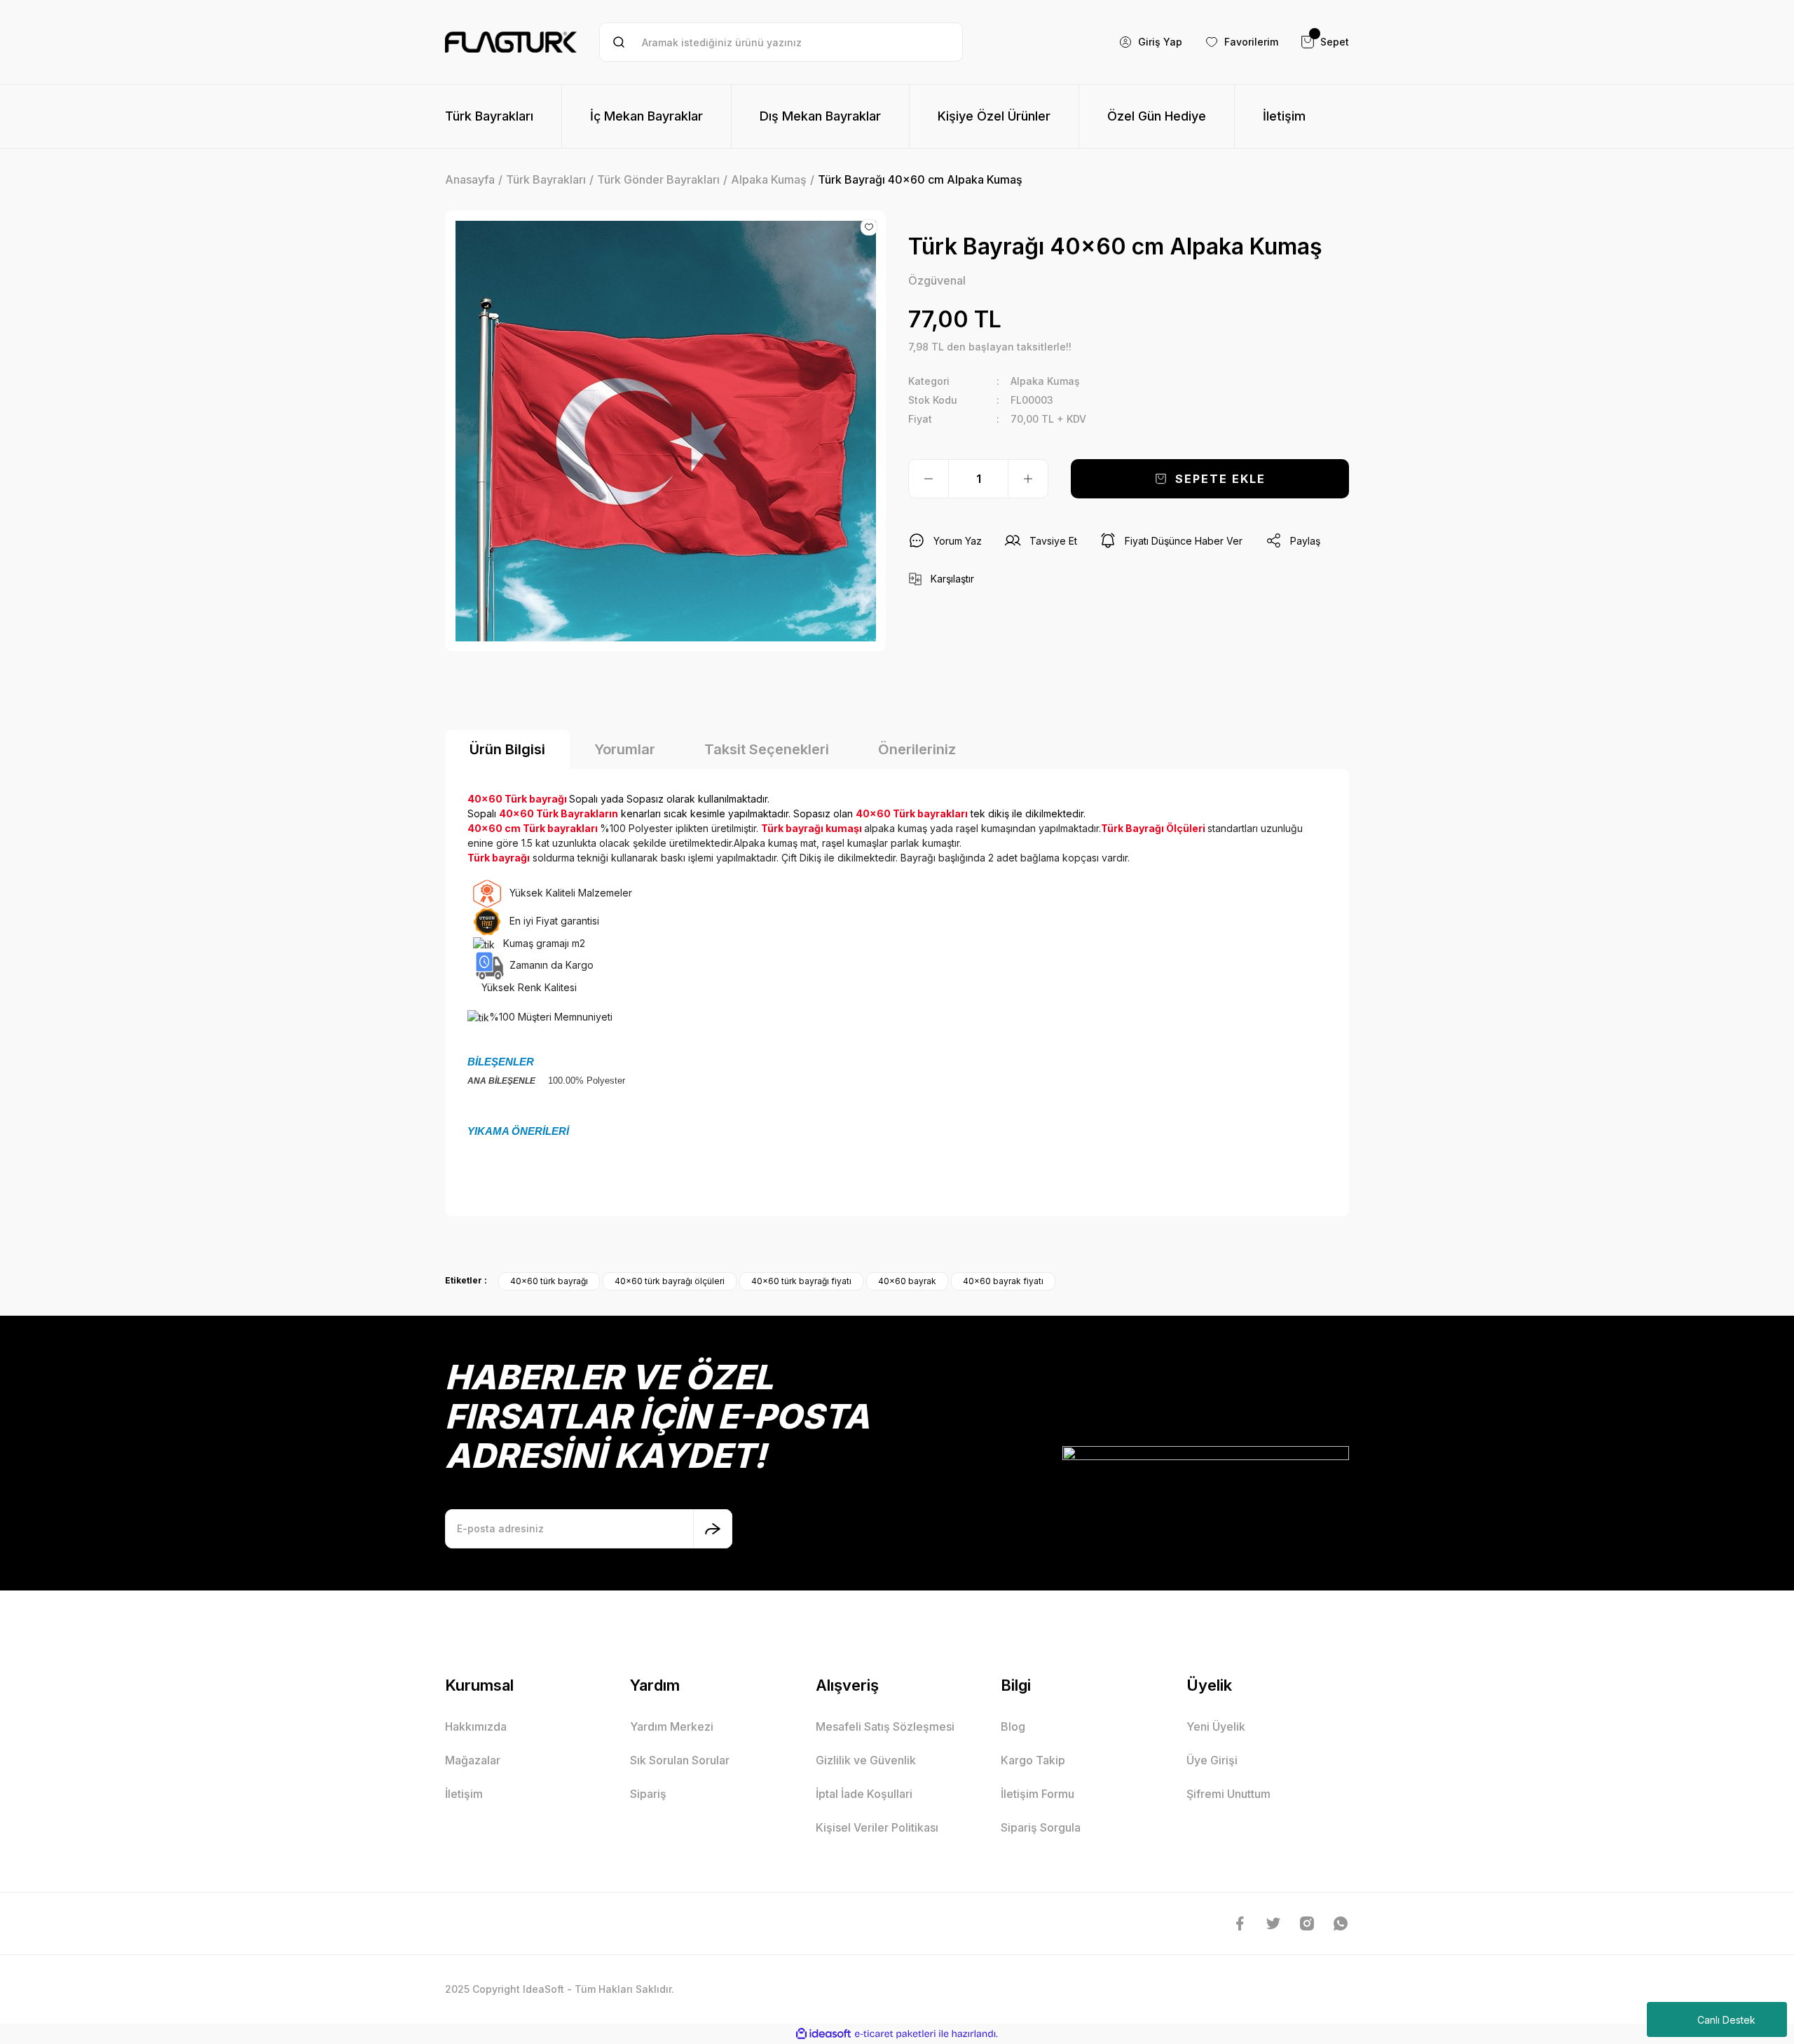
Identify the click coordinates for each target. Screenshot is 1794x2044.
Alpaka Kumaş (1045, 381)
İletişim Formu (1038, 1794)
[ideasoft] (823, 2034)
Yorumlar (625, 749)
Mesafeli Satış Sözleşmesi (885, 1726)
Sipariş (648, 1794)
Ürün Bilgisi (507, 749)
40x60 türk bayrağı (549, 1281)
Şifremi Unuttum (1228, 1794)
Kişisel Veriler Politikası (877, 1827)
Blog (1013, 1726)
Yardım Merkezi (672, 1726)
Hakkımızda (476, 1726)
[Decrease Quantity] (929, 479)
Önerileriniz (917, 749)
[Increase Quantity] (1028, 479)
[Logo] (511, 42)
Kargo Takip (1033, 1760)
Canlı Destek (1726, 2020)
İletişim (464, 1794)
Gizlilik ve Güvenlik (866, 1760)
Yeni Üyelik (1216, 1726)
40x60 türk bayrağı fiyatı (801, 1281)
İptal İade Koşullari (864, 1794)
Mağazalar (473, 1760)
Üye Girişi (1212, 1760)
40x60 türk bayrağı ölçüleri (670, 1281)
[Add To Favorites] (869, 227)
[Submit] (713, 1529)
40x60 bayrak (907, 1281)
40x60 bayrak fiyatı (1003, 1281)
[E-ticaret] (895, 2034)
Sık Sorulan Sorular (680, 1760)
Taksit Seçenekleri (767, 749)
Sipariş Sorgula (1041, 1827)
